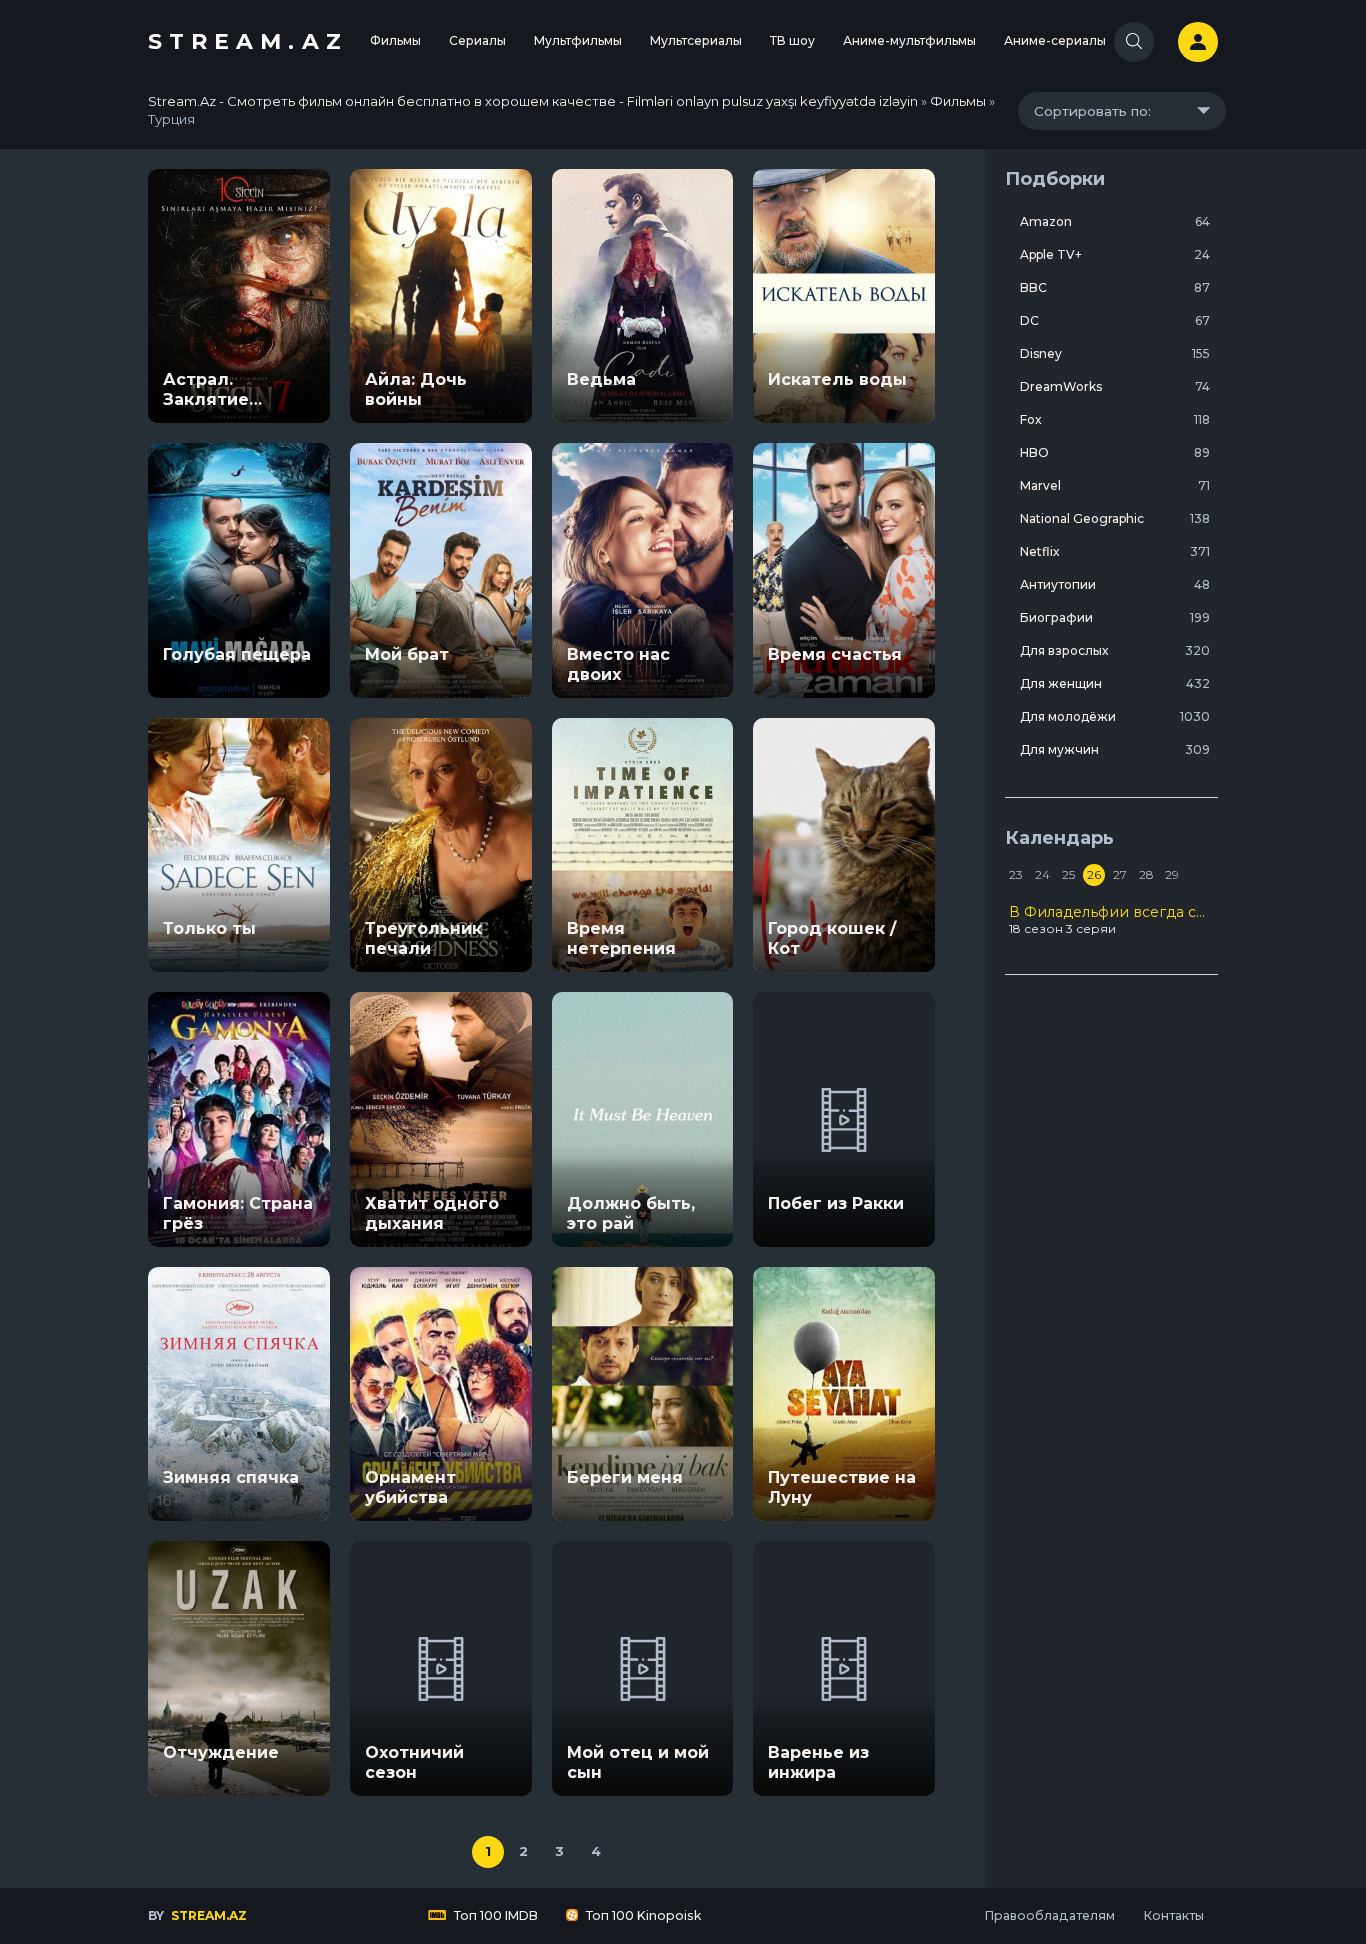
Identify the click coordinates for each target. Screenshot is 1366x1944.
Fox (1115, 419)
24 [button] (1042, 874)
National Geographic (1115, 518)
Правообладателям (1049, 1915)
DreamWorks (1115, 386)
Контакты (1173, 1915)
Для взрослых (1115, 650)
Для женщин (1115, 683)
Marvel (1115, 485)
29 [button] (1172, 874)
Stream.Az (248, 41)
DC (1115, 320)
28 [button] (1146, 874)
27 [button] (1120, 874)
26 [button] (1094, 874)
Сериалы (477, 40)
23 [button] (1016, 874)
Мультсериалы (696, 40)
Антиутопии (1115, 584)
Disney (1115, 353)
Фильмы (395, 40)
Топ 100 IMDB (494, 1915)
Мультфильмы (578, 40)
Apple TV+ (1115, 254)
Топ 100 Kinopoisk (642, 1915)
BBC (1115, 287)
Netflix (1115, 551)
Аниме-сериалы (1055, 40)
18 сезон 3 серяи (1111, 920)
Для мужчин (1115, 749)
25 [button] (1068, 874)
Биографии (1115, 617)
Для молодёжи (1115, 716)
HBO (1115, 452)
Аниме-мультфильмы (909, 40)
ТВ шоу (792, 40)
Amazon (1115, 221)
